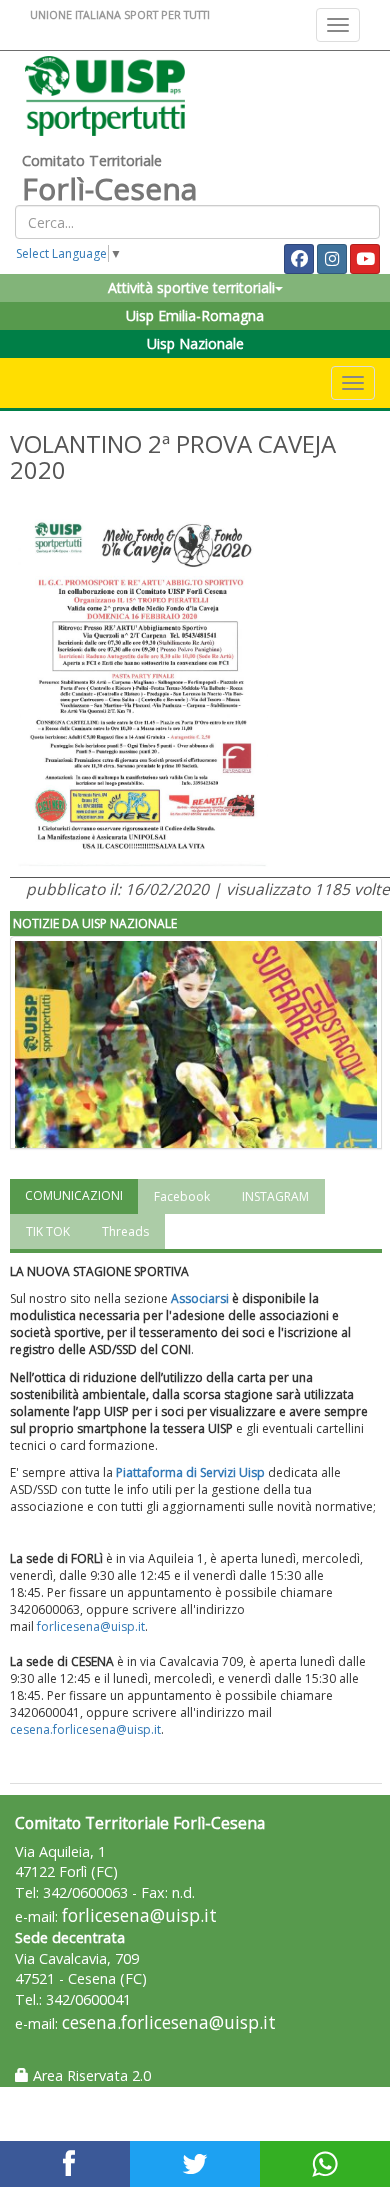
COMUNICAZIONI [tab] (74, 1195)
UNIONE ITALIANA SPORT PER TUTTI (120, 14)
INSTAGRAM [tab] (275, 1196)
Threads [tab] (125, 1231)
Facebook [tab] (182, 1196)
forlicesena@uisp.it (91, 1626)
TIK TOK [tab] (48, 1231)
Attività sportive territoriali (191, 287)
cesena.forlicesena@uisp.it (85, 1729)
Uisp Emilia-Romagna (195, 315)
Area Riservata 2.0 (90, 2075)
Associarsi (200, 1298)
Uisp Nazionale (195, 343)
